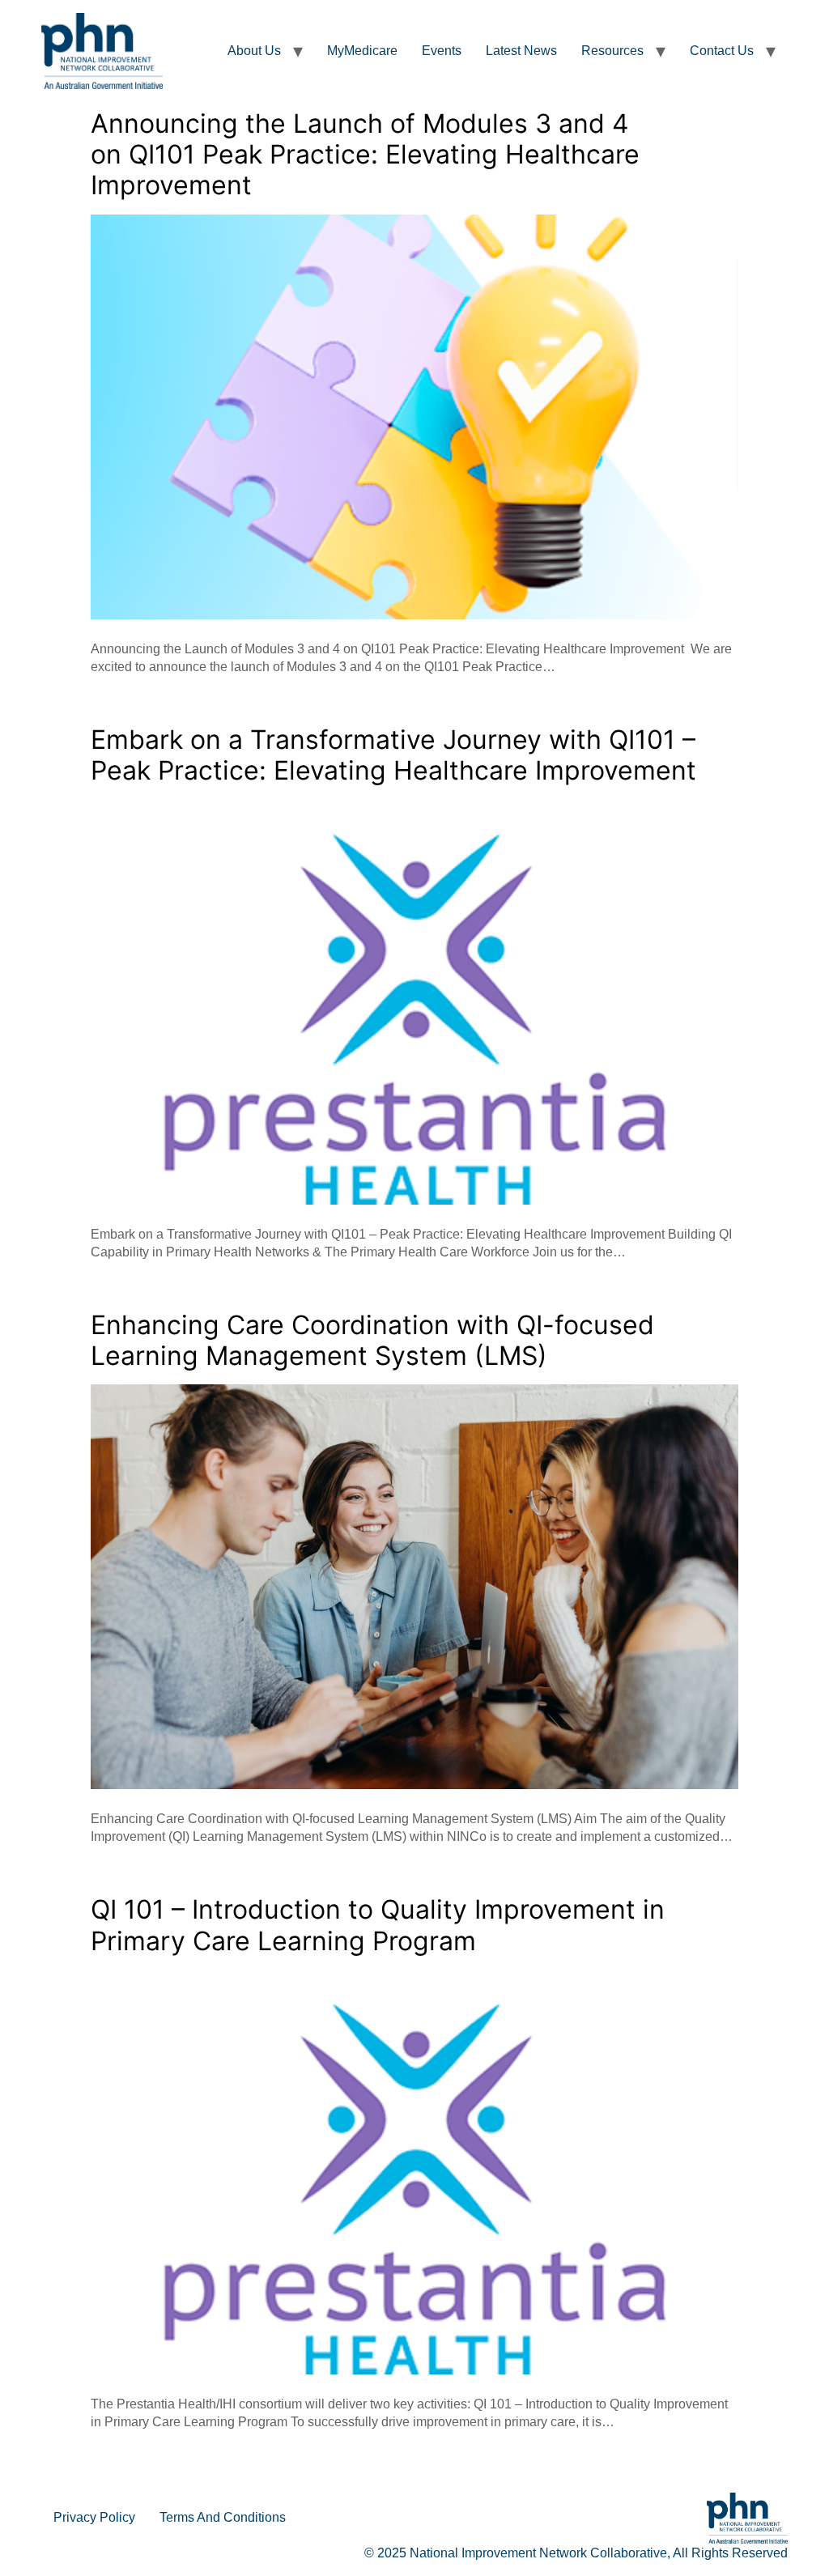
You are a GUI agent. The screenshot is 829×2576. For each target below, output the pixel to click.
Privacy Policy (94, 2517)
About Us (254, 51)
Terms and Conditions (223, 2517)
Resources (612, 51)
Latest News (521, 51)
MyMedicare (362, 51)
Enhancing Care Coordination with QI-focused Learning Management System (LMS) (372, 1340)
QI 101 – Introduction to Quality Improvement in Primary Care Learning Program (378, 1925)
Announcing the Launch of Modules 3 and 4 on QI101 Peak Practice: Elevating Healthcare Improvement (365, 155)
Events (442, 51)
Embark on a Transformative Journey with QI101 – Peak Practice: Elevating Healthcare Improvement (393, 755)
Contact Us (722, 51)
